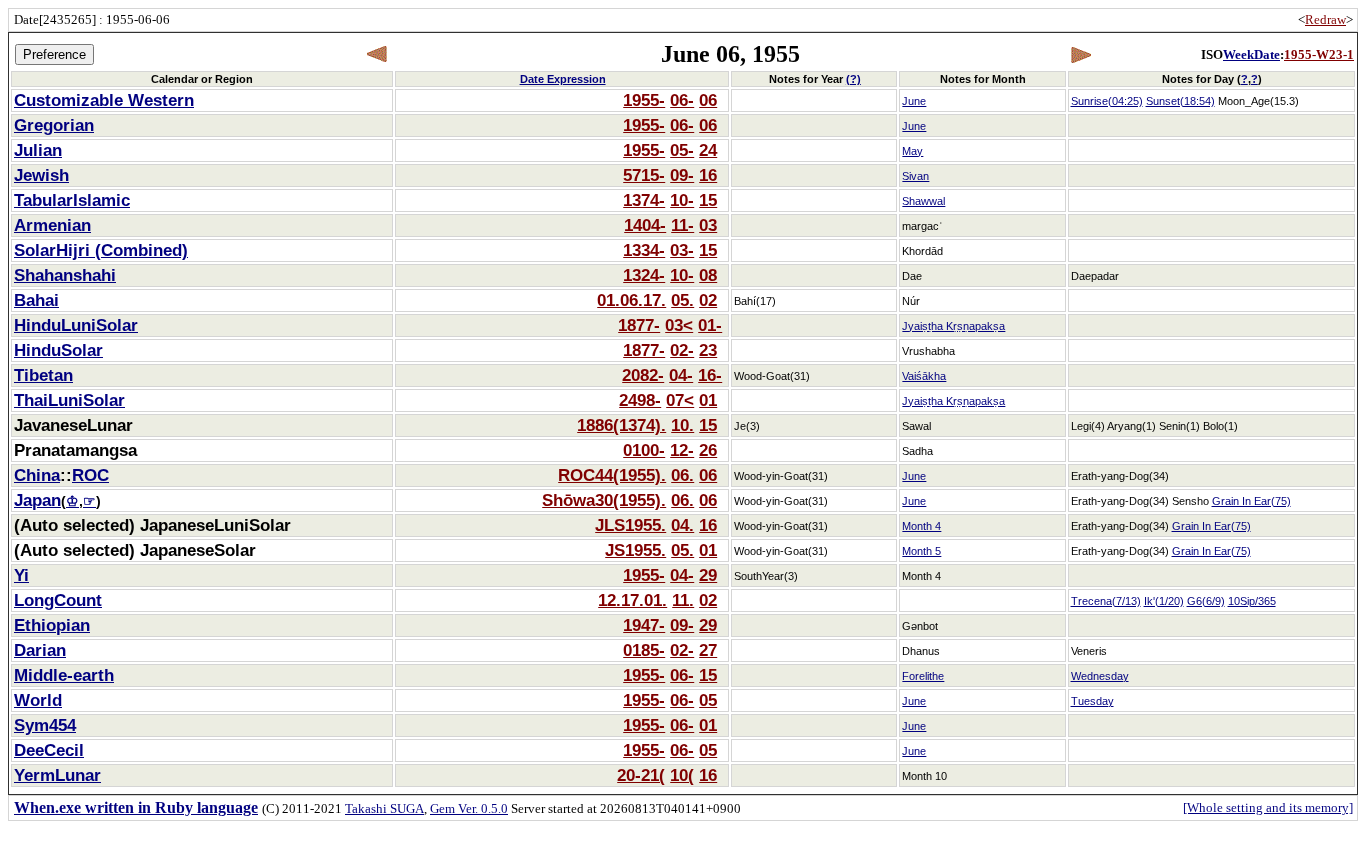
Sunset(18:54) (1180, 101)
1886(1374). (621, 425)
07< (680, 400)
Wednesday (1100, 676)
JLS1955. (630, 525)
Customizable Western (104, 100)
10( (682, 775)
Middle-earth (64, 675)
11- (682, 225)
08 (708, 275)
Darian (40, 650)
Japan (37, 500)
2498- (640, 400)
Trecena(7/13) (1106, 601)
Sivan (915, 176)
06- (682, 100)
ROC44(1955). (612, 475)
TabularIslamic (72, 200)
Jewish (41, 175)
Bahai (36, 300)
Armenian (52, 225)
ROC (90, 475)
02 (708, 300)
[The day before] (377, 54)
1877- (639, 325)
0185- (644, 650)
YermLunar (57, 775)
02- (682, 350)
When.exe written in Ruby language (136, 807)
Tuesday (1092, 701)
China (37, 475)
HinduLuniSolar (76, 325)
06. (682, 475)
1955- (644, 100)
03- (682, 250)
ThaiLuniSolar (69, 400)
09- (682, 175)
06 (708, 100)
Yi (21, 575)
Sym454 (45, 725)
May (912, 151)
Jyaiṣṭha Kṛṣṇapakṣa (953, 326)
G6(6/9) (1206, 601)
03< (679, 325)
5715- (644, 175)
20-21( (641, 775)
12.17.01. (632, 600)
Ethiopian (52, 625)
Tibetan (43, 375)
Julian (38, 150)
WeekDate (1251, 54)
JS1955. (635, 550)
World (38, 700)
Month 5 (921, 551)
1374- (644, 200)
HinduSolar (58, 350)
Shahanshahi (65, 275)
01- (710, 325)
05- (682, 150)
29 (708, 575)
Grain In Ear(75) (1251, 501)
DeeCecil (49, 750)
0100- (644, 450)
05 (708, 700)
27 (708, 650)
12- (682, 450)
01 (708, 400)
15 (708, 200)
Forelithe (923, 676)
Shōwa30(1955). (604, 500)
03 (708, 225)
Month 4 (921, 526)
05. (682, 300)
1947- (644, 625)
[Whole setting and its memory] (1268, 807)
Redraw (1325, 19)
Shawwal (923, 201)
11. (683, 600)
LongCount (58, 600)
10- (682, 200)
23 (708, 350)
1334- (644, 250)
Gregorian (54, 125)
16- (710, 375)
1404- (645, 225)
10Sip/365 (1252, 601)
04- (681, 375)
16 (708, 175)
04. (682, 525)
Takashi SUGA (384, 808)
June (914, 101)
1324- (644, 275)
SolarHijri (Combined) (101, 250)
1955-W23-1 (1319, 54)
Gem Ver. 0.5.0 (469, 808)
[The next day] (1080, 54)
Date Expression (563, 79)
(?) (853, 79)
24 (708, 150)
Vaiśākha (924, 376)
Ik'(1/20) (1164, 601)
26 (708, 450)
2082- (643, 375)
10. (682, 425)
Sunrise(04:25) (1107, 101)
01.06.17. (631, 300)
